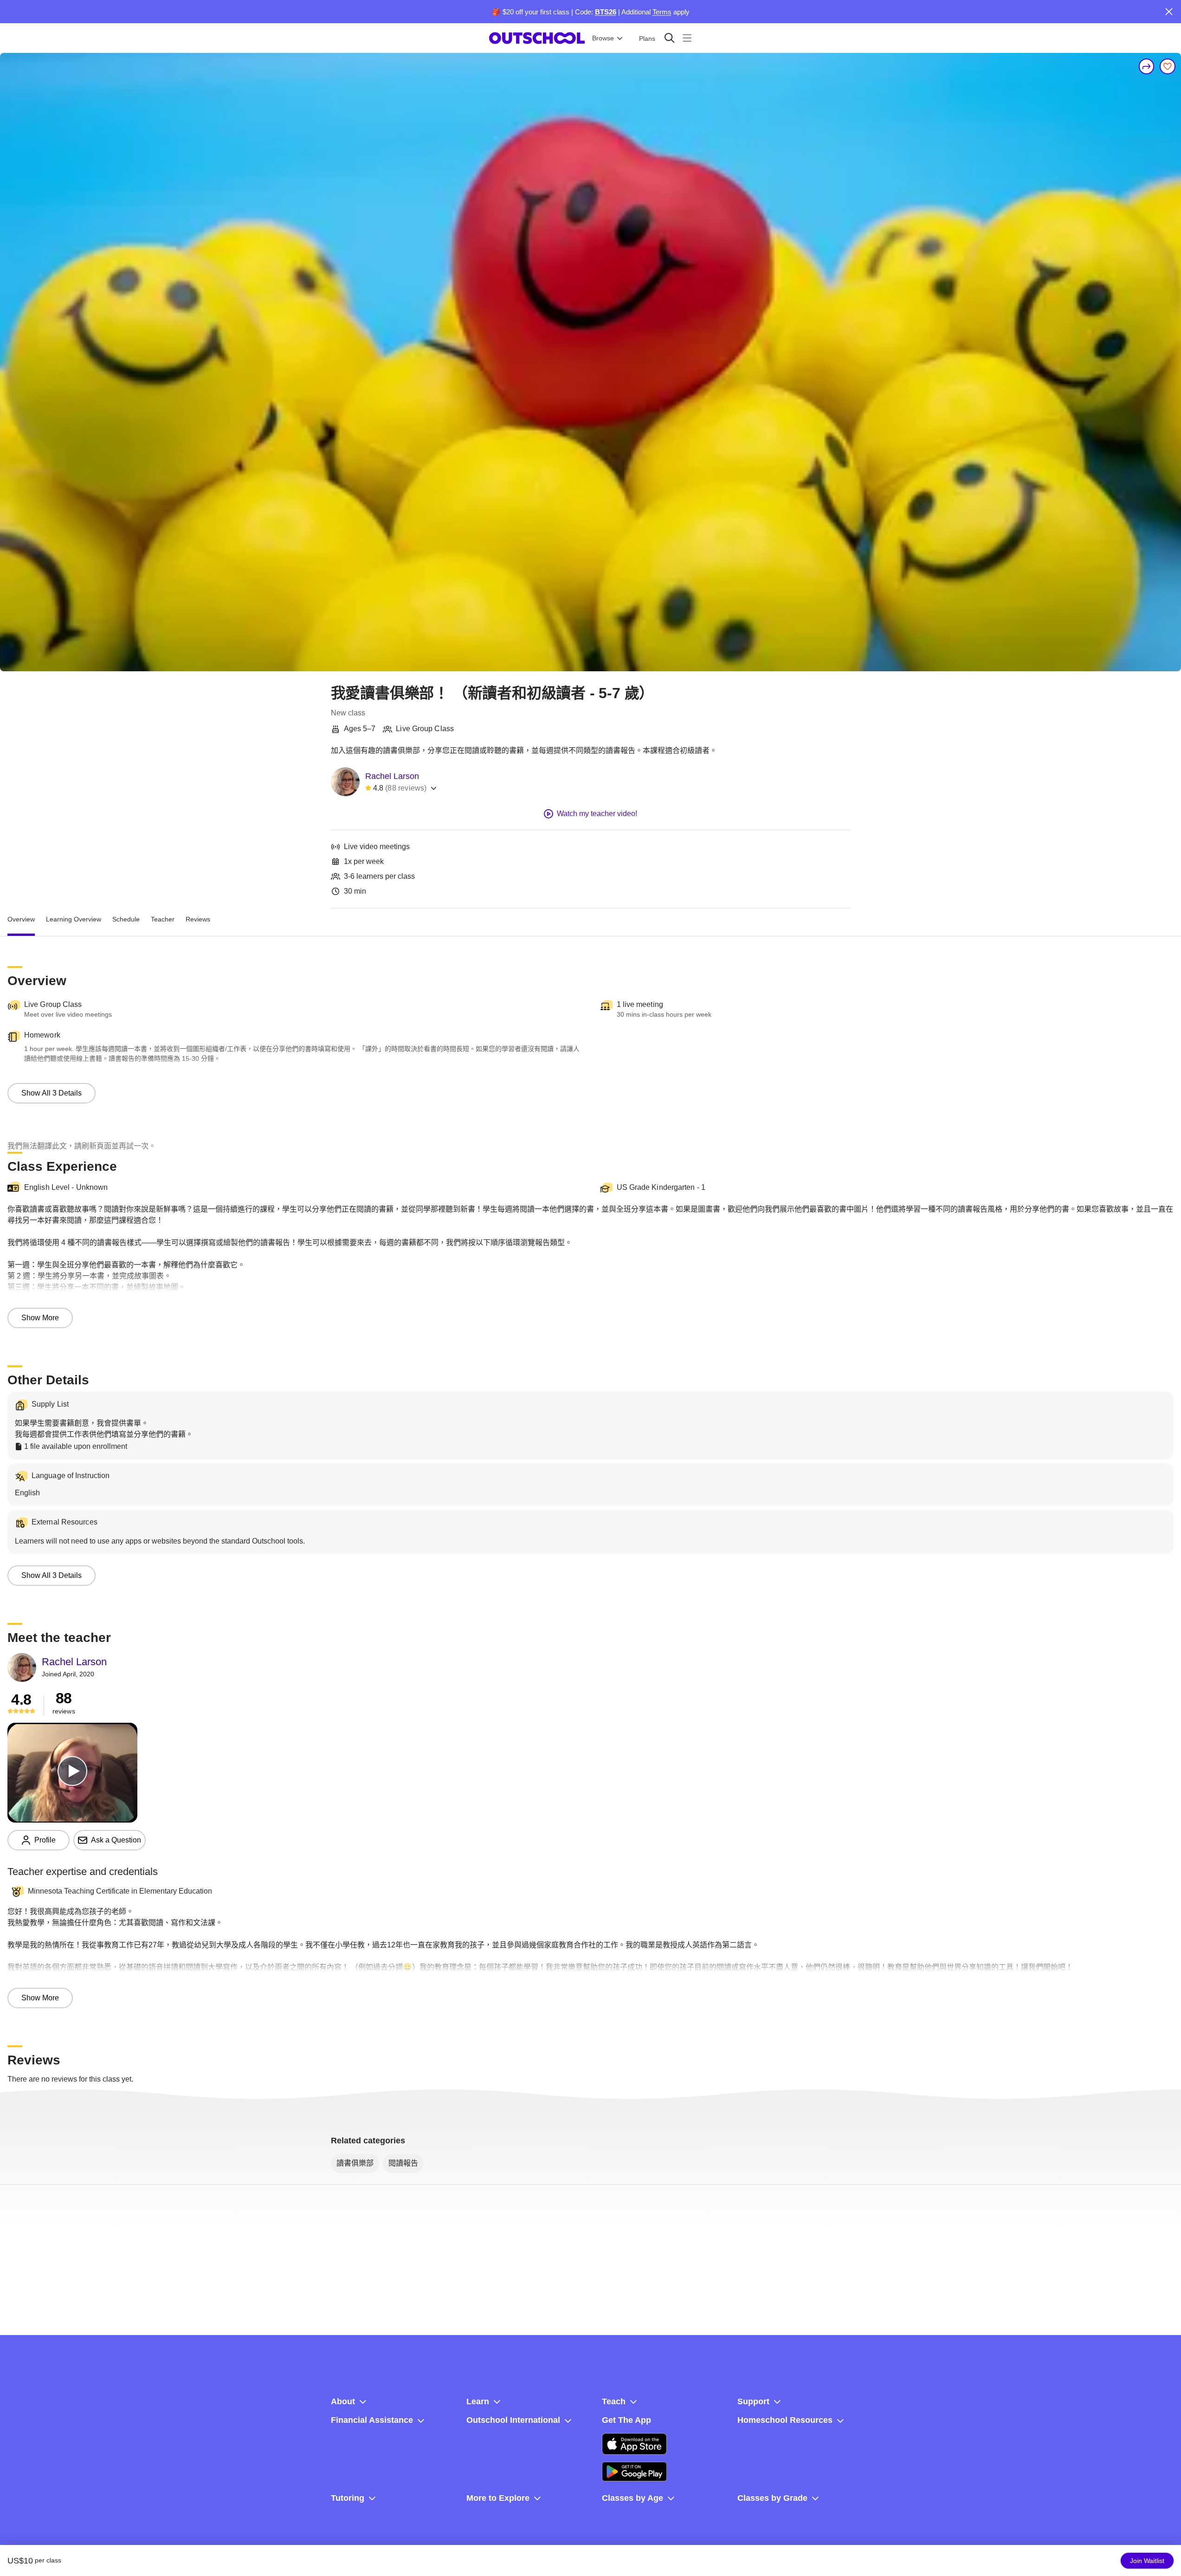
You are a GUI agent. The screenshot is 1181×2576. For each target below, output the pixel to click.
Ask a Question (116, 1840)
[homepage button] (537, 38)
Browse (603, 38)
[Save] (1168, 66)
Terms (662, 12)
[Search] (669, 38)
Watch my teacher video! (597, 814)
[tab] (21, 920)
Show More (40, 1318)
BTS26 (606, 12)
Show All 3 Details (52, 1093)
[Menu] (687, 38)
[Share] (1147, 66)
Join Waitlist (1147, 2561)
